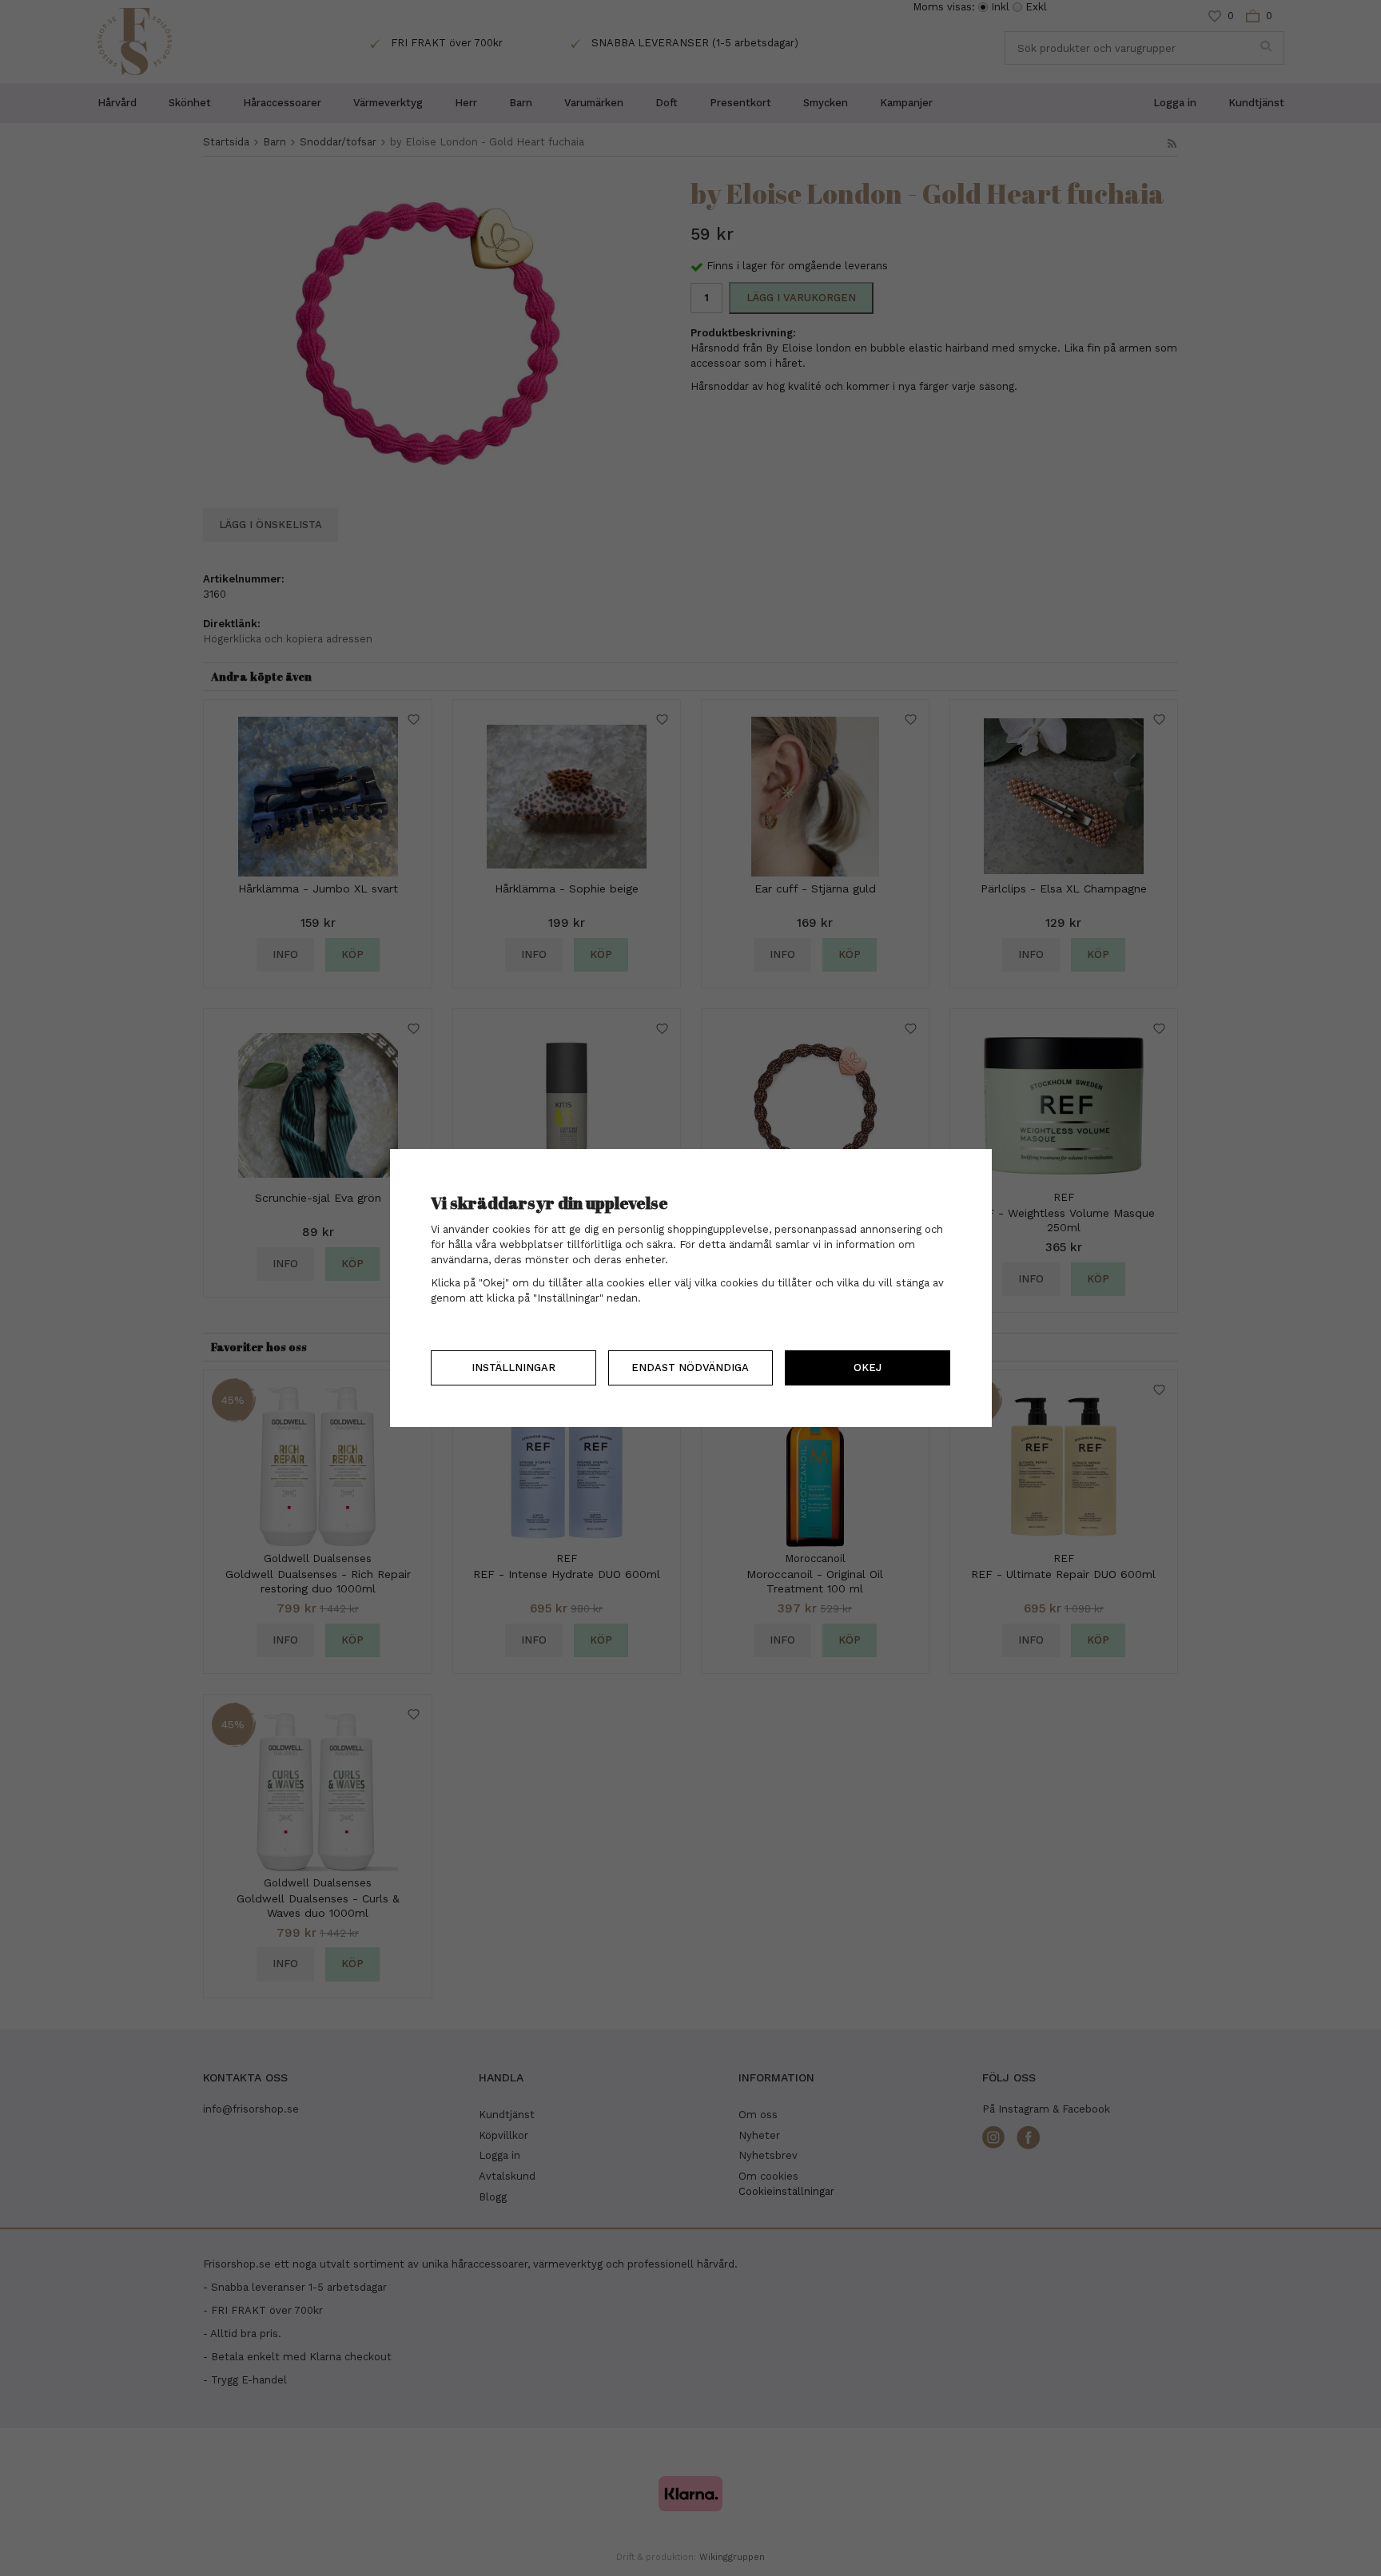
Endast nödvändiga (690, 1368)
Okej (868, 1368)
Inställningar (513, 1368)
